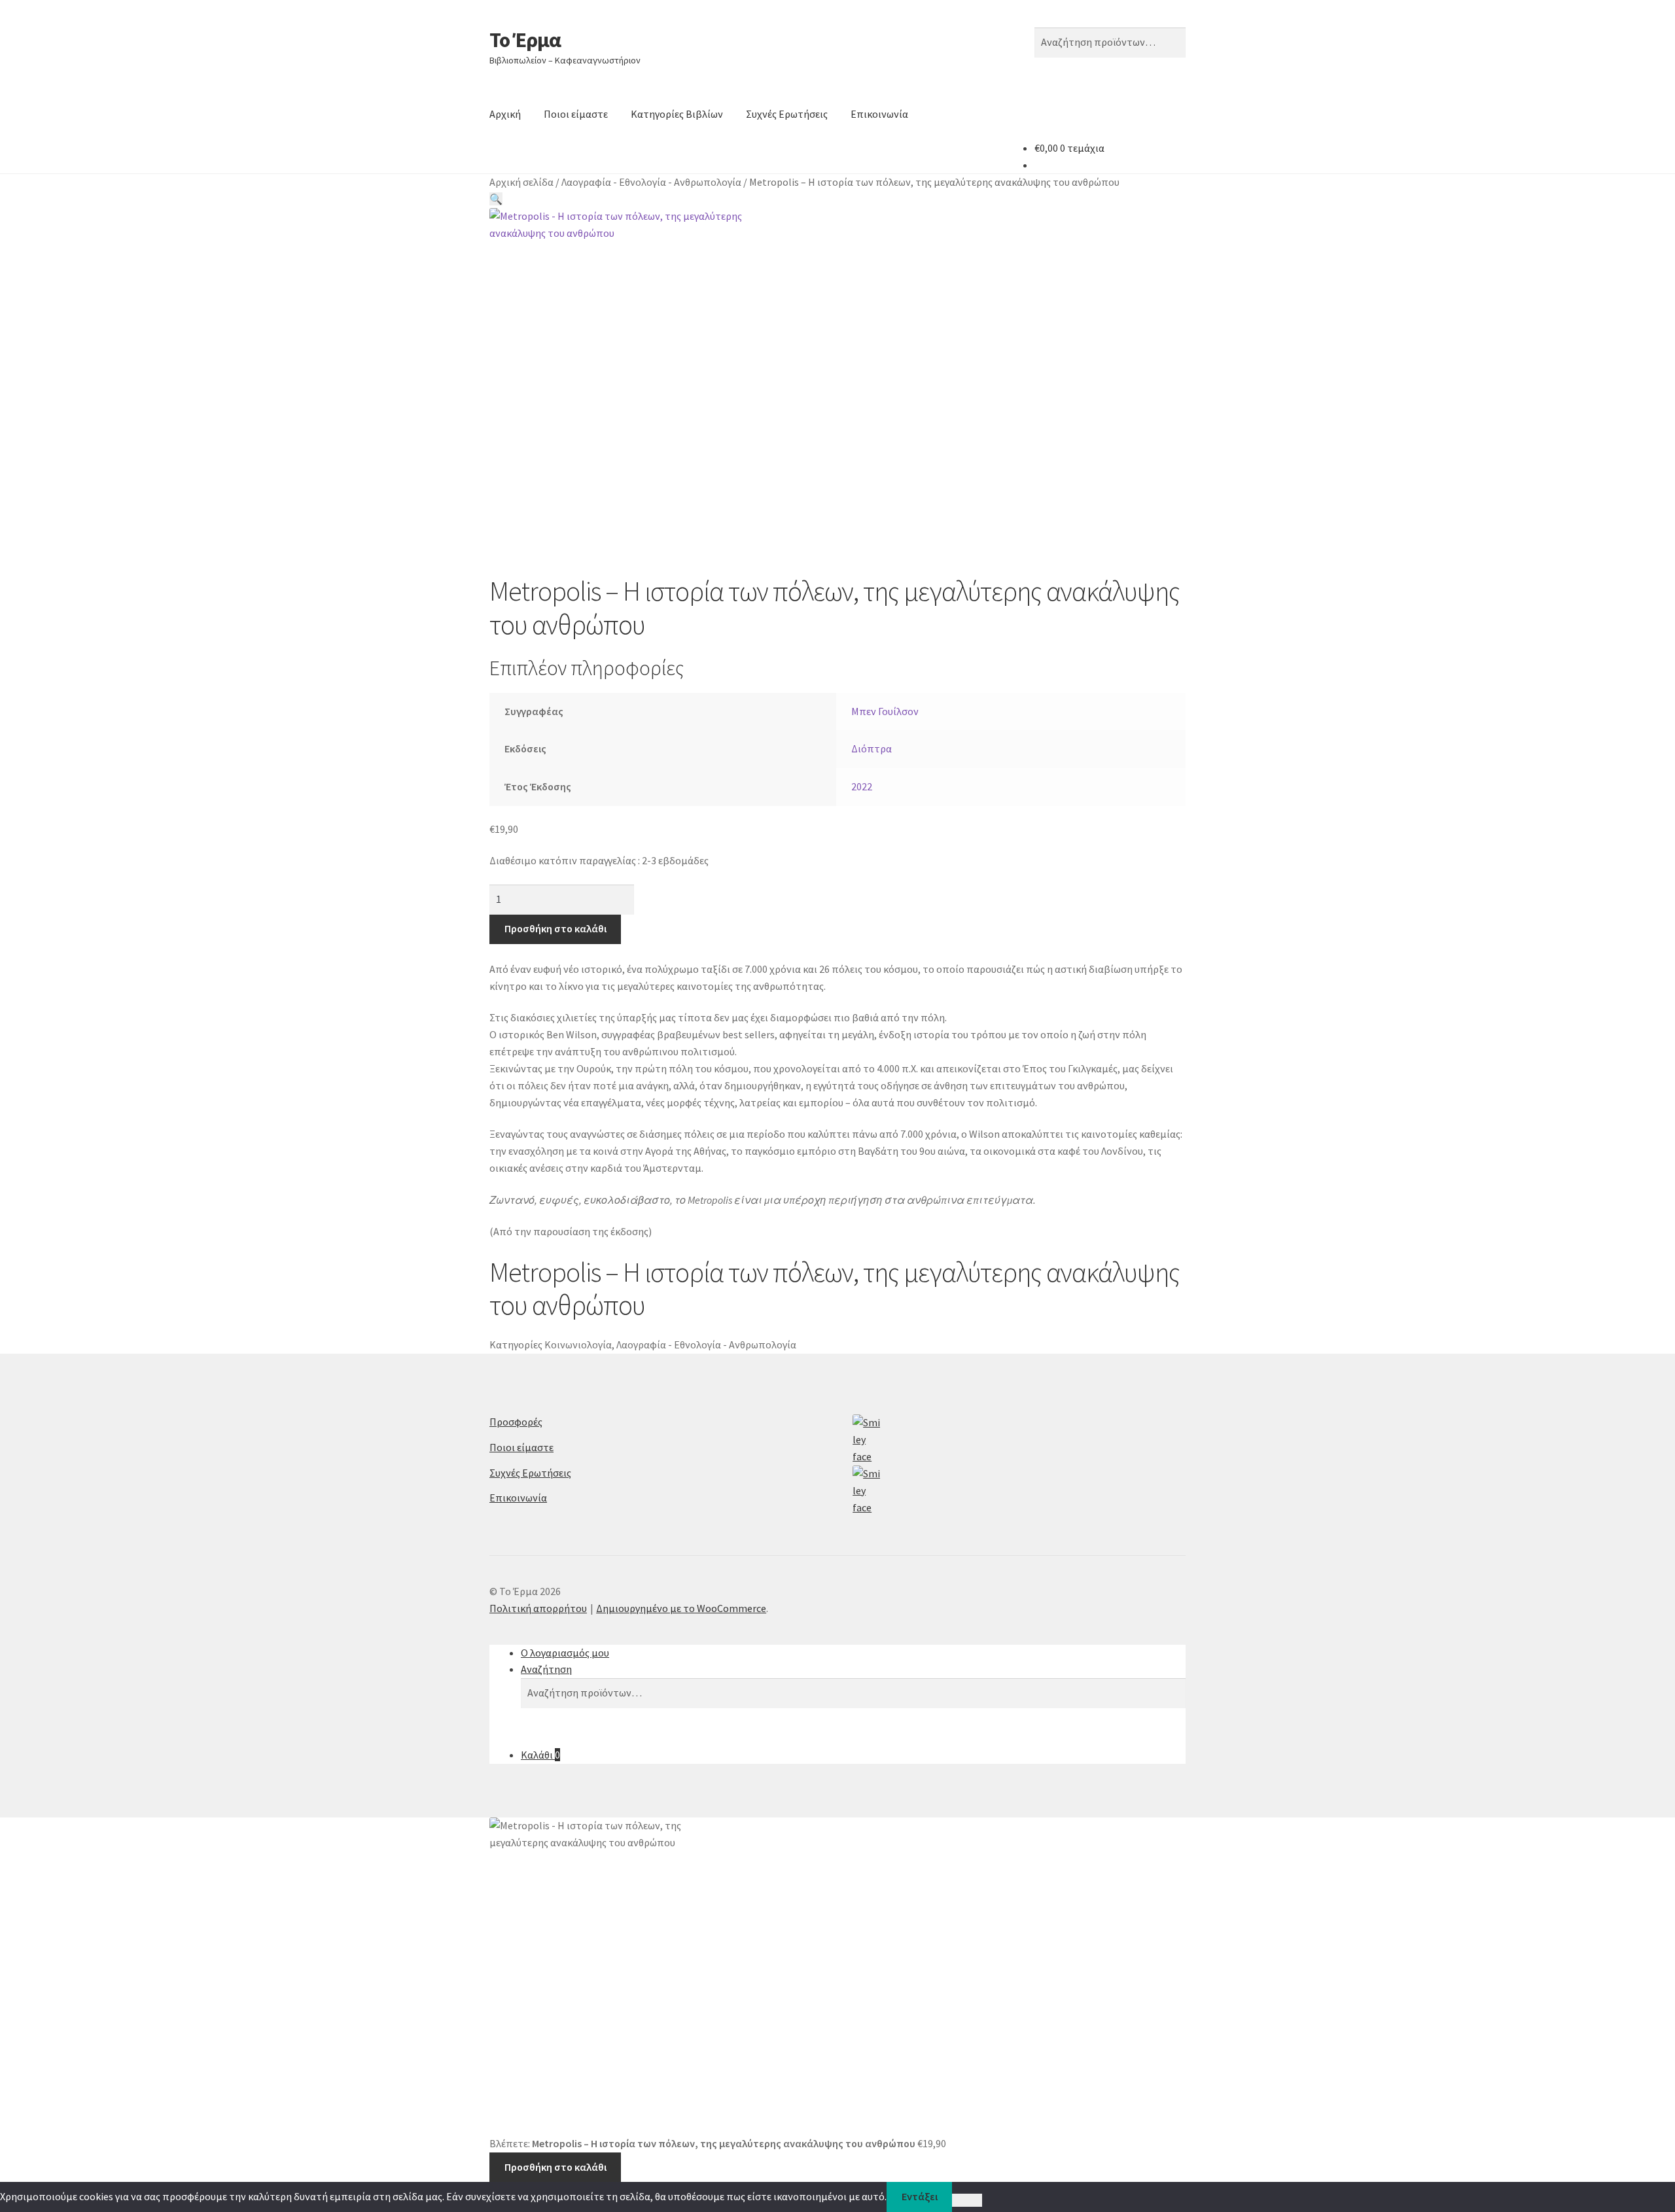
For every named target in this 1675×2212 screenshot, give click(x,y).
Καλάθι (540, 1755)
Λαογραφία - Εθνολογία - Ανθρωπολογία (651, 182)
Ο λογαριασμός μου (565, 1653)
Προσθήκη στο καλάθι (555, 928)
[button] (496, 199)
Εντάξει (920, 2196)
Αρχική (505, 114)
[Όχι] (967, 2200)
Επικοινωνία (879, 114)
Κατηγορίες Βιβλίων (677, 114)
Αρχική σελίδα (521, 182)
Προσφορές (516, 1422)
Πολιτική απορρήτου (538, 1608)
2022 (862, 786)
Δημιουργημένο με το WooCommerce (681, 1608)
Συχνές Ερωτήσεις (787, 114)
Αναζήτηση (546, 1669)
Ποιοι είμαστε (576, 114)
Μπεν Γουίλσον (885, 711)
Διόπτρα (872, 748)
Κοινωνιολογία (578, 1344)
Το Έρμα (525, 40)
